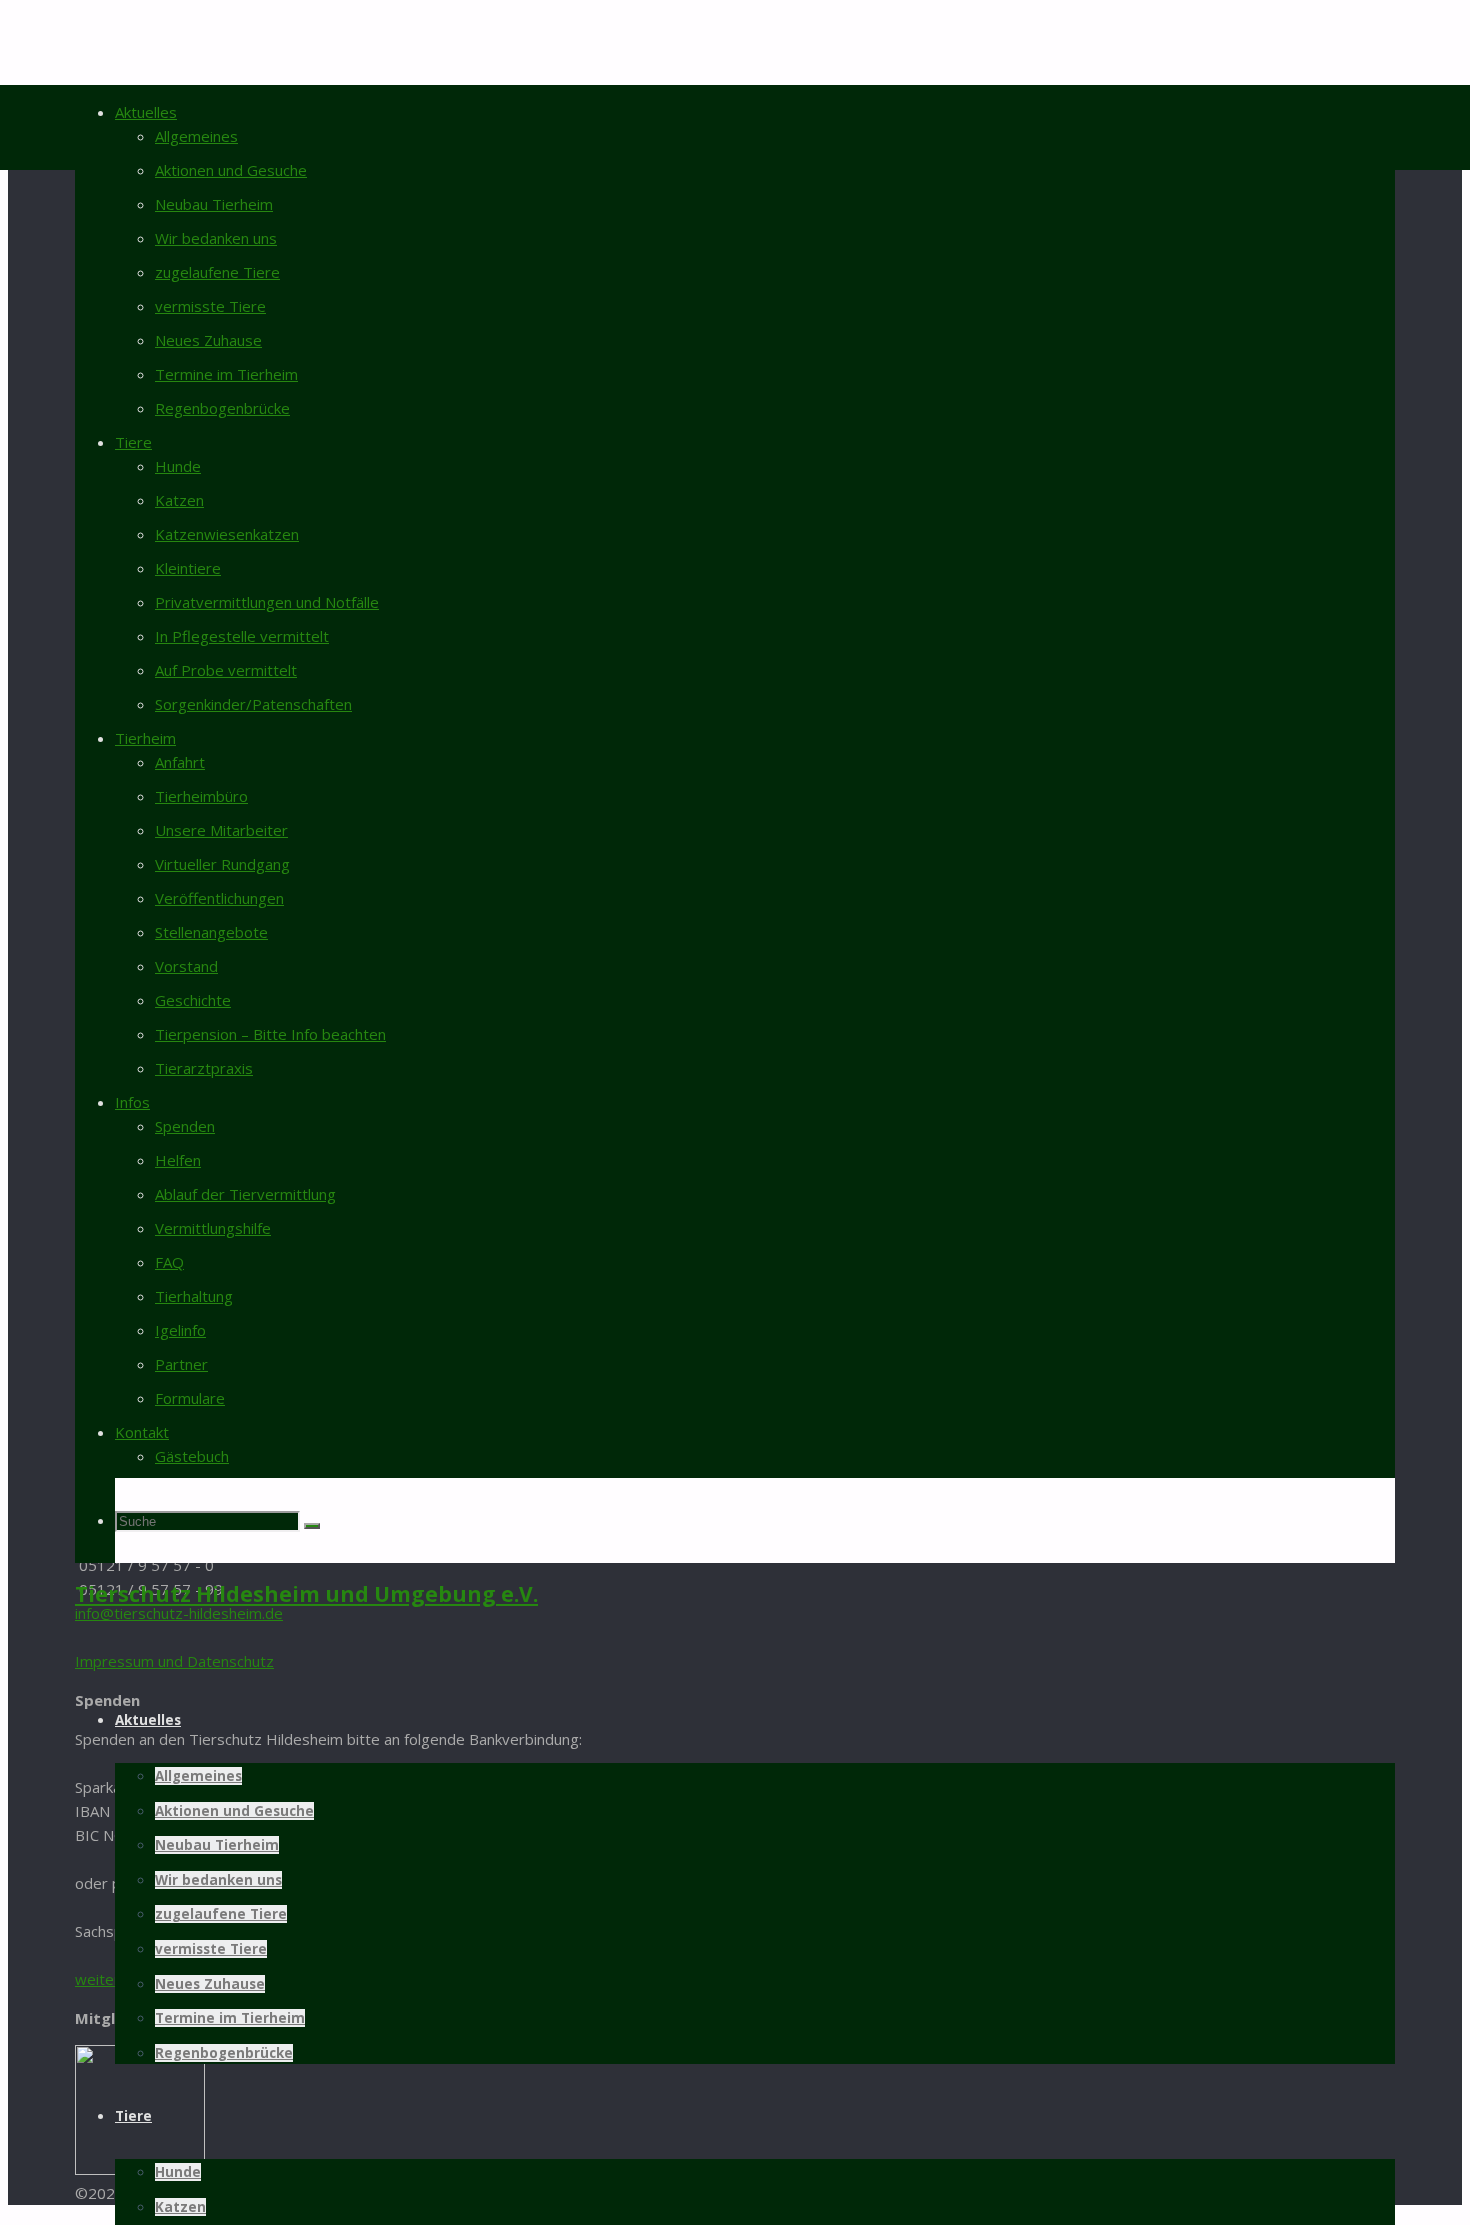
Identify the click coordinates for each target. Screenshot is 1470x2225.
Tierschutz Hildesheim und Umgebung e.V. (306, 1594)
